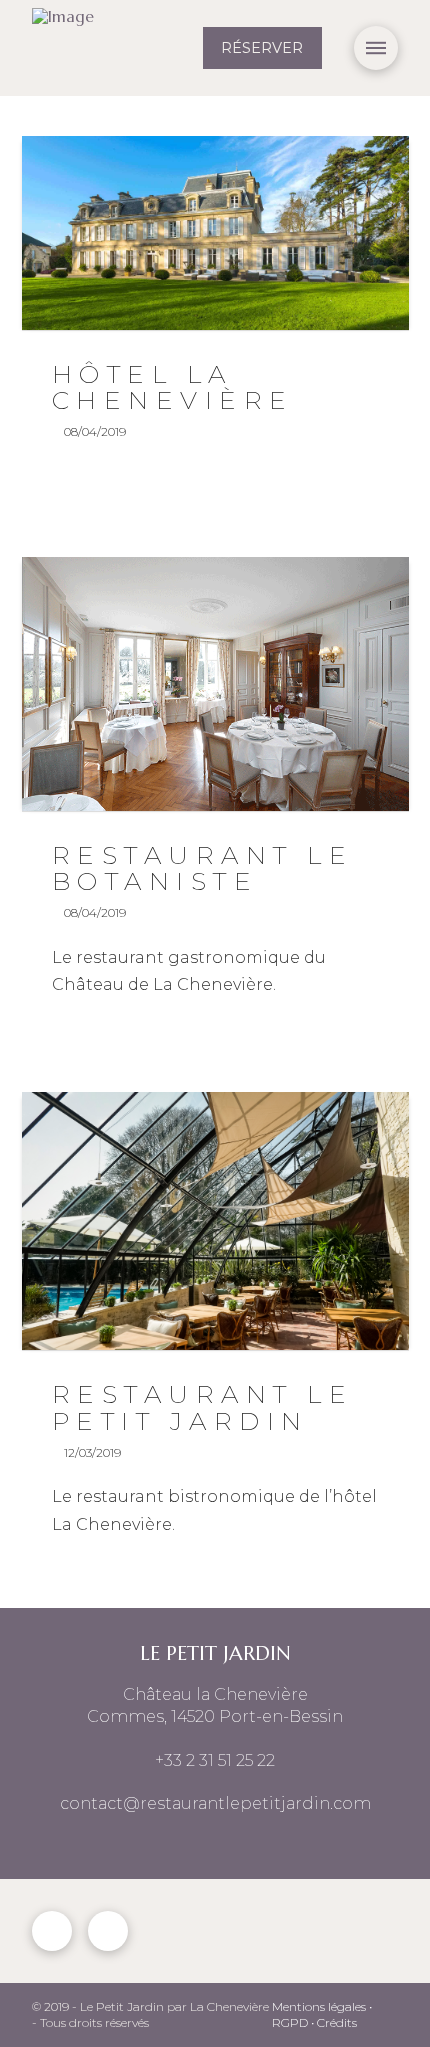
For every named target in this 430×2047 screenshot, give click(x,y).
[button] (376, 48)
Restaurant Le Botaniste (203, 868)
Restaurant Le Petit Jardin (203, 1407)
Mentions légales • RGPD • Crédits (322, 2015)
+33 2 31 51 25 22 (215, 1760)
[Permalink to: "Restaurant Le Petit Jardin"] (215, 1221)
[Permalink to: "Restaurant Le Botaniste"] (215, 684)
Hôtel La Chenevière (173, 387)
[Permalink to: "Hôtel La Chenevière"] (215, 233)
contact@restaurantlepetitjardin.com (215, 1803)
